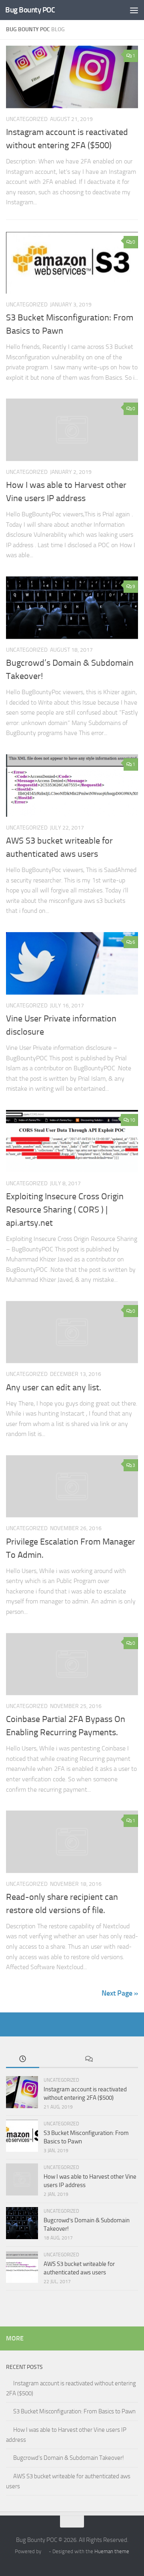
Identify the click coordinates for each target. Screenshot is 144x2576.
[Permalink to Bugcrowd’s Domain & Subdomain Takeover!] (72, 608)
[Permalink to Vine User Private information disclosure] (72, 963)
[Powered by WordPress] (45, 2551)
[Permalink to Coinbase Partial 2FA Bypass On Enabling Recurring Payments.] (72, 1664)
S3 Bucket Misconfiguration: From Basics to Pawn (74, 2411)
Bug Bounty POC (30, 10)
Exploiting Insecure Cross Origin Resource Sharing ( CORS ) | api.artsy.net (65, 1210)
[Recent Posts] (23, 2059)
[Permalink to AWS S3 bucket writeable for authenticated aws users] (72, 785)
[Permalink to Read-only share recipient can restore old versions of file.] (72, 1842)
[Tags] (122, 2059)
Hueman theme (112, 2551)
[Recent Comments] (89, 2059)
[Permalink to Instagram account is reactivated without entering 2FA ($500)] (72, 77)
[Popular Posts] (56, 2059)
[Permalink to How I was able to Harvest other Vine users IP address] (72, 430)
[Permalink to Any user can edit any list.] (72, 1332)
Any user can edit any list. (54, 1388)
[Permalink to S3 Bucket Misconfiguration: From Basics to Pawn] (72, 263)
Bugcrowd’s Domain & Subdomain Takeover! (69, 2458)
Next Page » (120, 1993)
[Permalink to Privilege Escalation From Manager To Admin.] (72, 1486)
